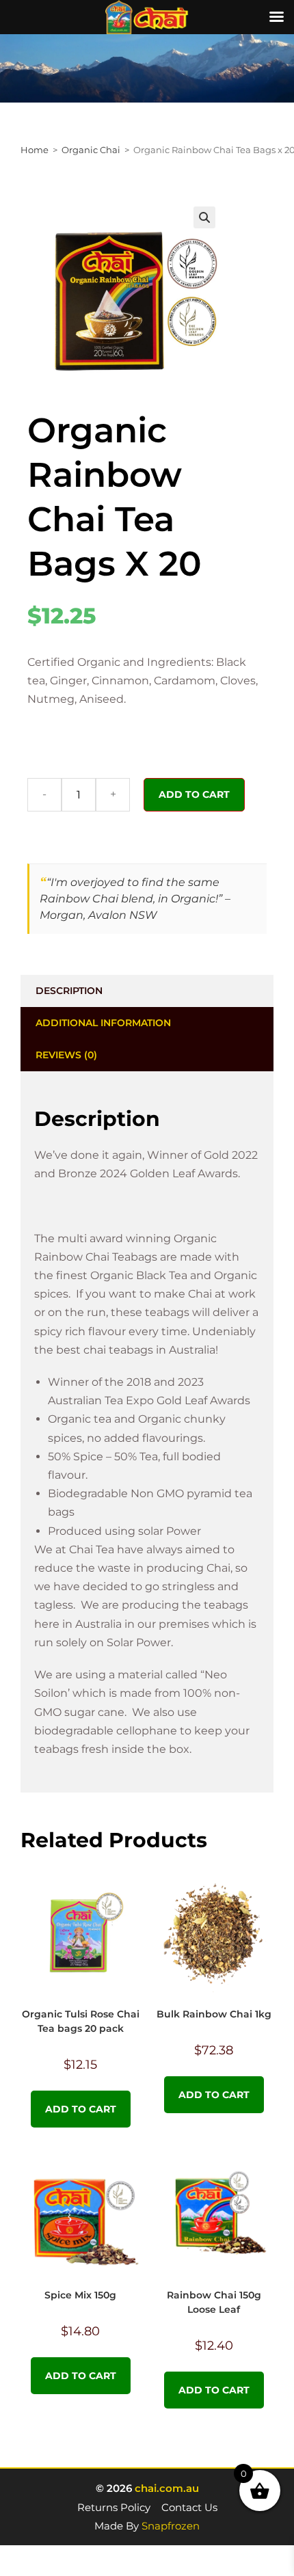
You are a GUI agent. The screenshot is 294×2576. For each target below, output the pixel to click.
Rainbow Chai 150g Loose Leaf (214, 2302)
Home (35, 150)
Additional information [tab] (103, 1023)
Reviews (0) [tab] (66, 1055)
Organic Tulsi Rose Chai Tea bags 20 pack (81, 2021)
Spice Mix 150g (80, 2295)
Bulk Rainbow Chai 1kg (214, 2014)
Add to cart (194, 794)
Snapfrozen (171, 2526)
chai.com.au (167, 2488)
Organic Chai (91, 150)
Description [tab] (69, 991)
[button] (204, 217)
